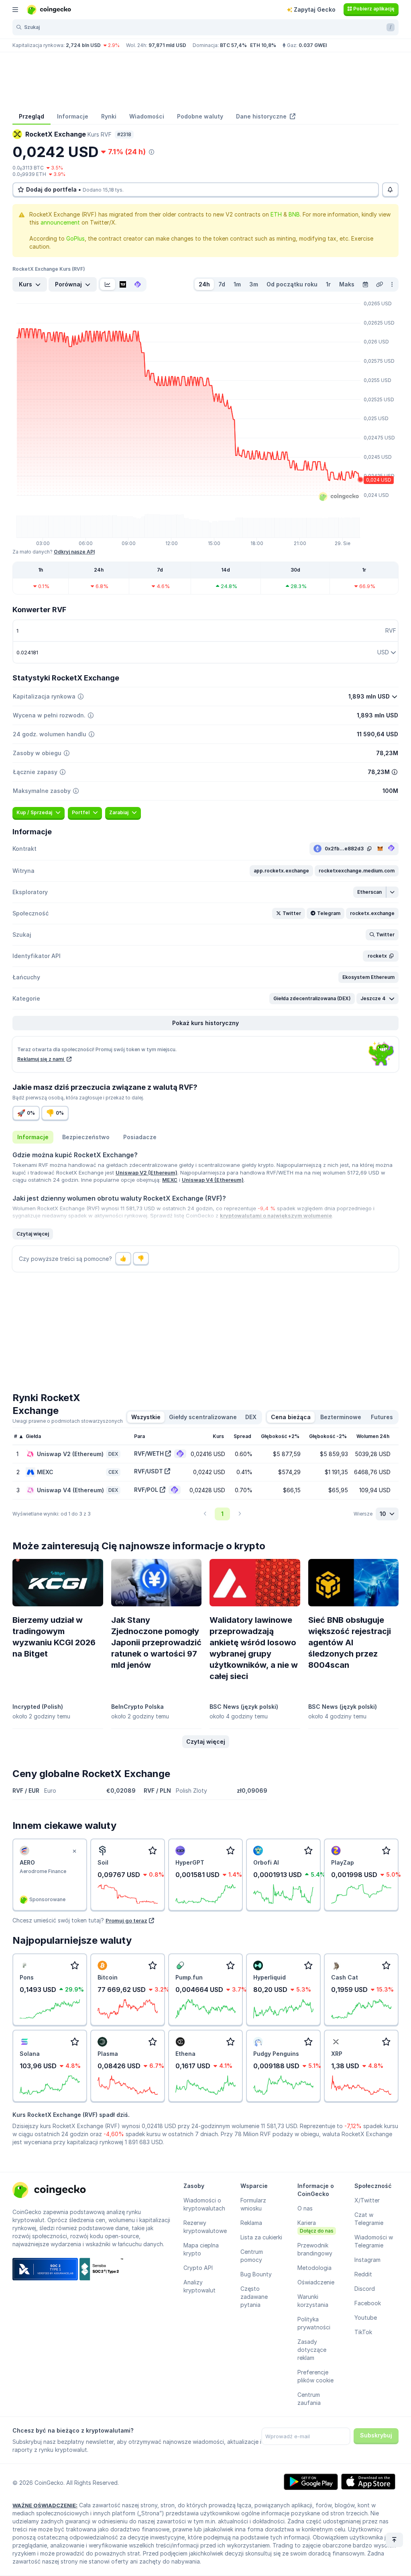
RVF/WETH (149, 1453)
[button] (281, 871)
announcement (60, 222)
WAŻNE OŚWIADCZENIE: (45, 2505)
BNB (294, 214)
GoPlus (75, 238)
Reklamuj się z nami (41, 1059)
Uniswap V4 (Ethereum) (213, 1180)
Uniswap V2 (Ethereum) (146, 1173)
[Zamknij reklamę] (74, 1851)
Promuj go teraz (126, 1920)
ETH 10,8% (263, 45)
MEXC (170, 1180)
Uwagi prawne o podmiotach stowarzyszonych (68, 1421)
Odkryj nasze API (74, 552)
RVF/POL (146, 1490)
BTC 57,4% (233, 45)
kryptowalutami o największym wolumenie (276, 1215)
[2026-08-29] (365, 284)
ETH (276, 214)
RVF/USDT (149, 1471)
